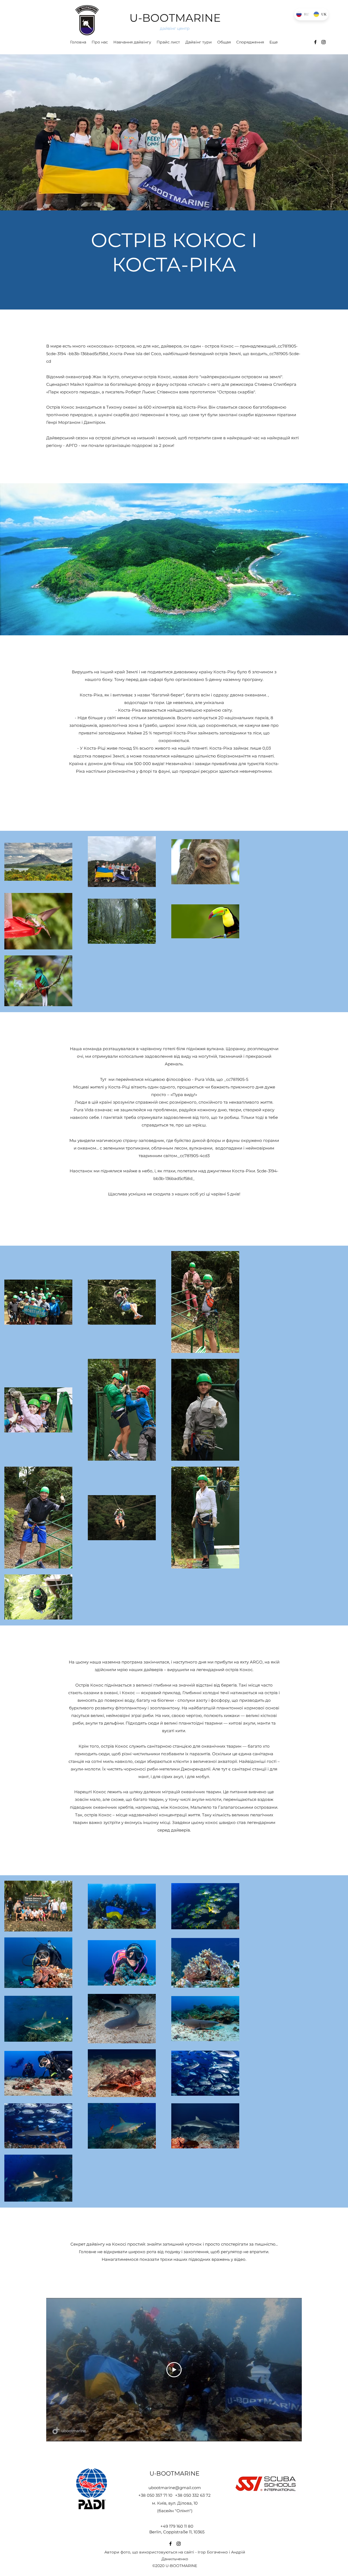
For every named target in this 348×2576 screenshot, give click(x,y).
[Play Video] (174, 2370)
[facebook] (315, 42)
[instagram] (324, 42)
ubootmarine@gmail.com (175, 2488)
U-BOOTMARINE (175, 18)
